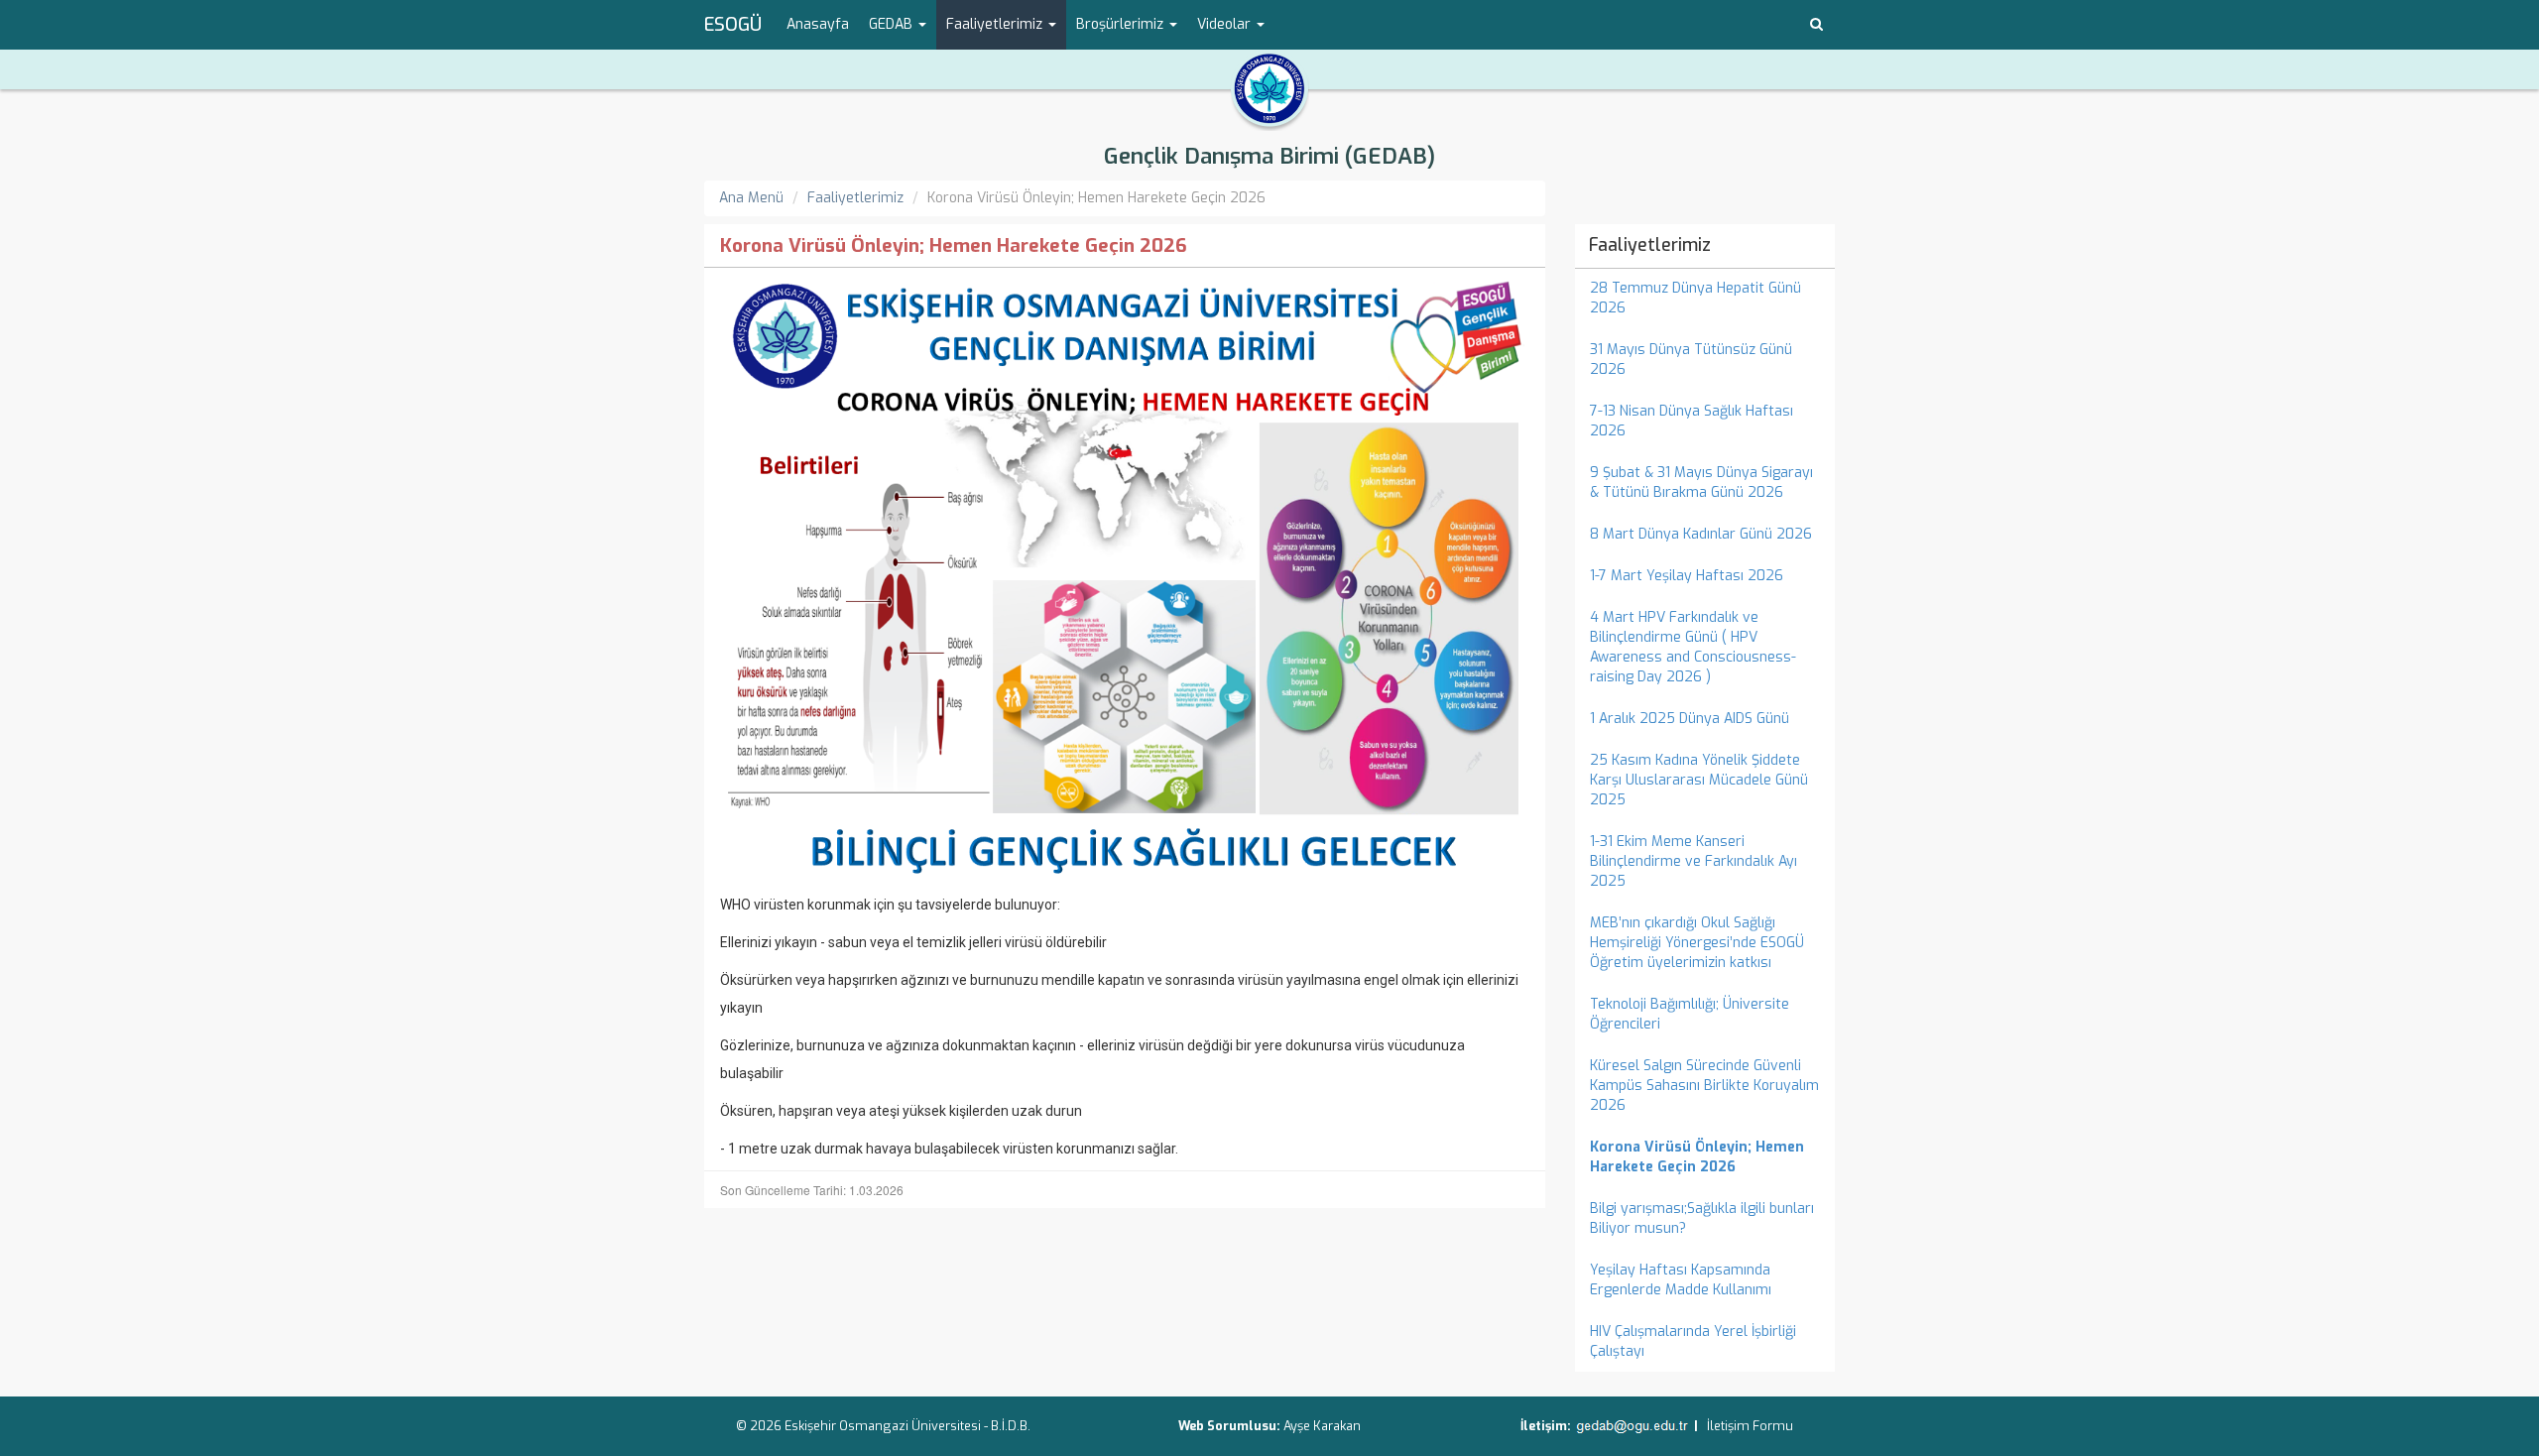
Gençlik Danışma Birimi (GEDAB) (1269, 156)
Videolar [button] (1226, 24)
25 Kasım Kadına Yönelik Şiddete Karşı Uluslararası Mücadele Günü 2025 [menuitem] (1699, 780)
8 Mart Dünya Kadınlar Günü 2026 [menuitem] (1701, 534)
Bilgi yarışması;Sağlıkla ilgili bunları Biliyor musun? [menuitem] (1702, 1218)
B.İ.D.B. (1011, 1426)
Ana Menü (751, 198)
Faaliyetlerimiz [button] (996, 24)
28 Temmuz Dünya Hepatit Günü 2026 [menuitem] (1695, 298)
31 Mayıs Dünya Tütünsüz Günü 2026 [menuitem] (1691, 360)
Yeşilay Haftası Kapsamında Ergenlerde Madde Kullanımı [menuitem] (1681, 1280)
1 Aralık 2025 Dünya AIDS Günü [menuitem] (1690, 719)
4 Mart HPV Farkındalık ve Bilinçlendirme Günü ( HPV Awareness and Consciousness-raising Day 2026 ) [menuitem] (1693, 647)
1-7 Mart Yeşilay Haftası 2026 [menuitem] (1687, 576)
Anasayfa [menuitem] (818, 24)
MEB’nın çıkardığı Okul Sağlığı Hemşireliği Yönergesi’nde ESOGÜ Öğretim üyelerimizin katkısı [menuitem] (1697, 943)
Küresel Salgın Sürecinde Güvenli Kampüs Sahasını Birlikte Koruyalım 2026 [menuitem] (1704, 1086)
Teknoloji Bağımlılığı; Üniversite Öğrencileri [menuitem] (1690, 1014)
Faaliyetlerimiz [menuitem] (1650, 245)
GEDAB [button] (893, 24)
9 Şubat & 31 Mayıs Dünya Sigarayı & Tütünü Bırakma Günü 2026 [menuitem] (1701, 483)
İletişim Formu (1750, 1426)
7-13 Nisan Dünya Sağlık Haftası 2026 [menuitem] (1692, 421)
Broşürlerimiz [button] (1122, 24)
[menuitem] (1705, 1157)
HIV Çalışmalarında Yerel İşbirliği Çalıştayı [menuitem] (1693, 1341)
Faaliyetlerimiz (855, 198)
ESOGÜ (733, 25)
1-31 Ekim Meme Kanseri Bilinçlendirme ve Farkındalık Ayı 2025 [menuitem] (1693, 861)
